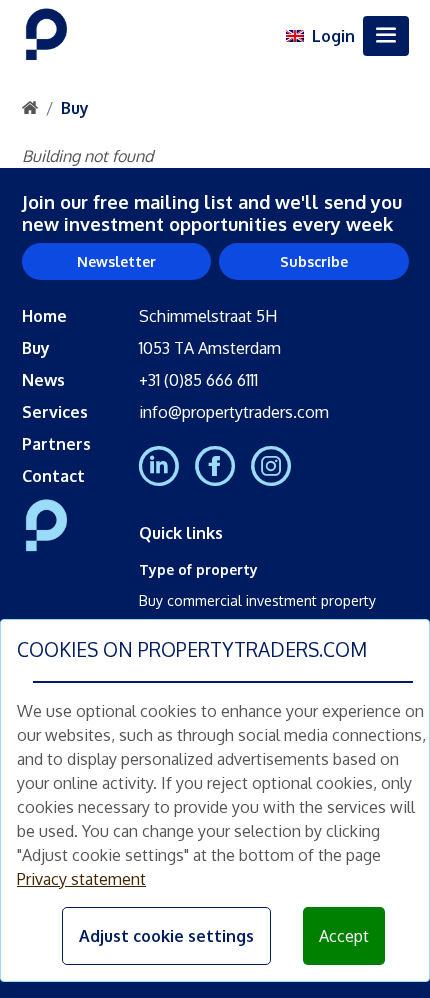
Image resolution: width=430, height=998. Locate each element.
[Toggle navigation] (386, 36)
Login (333, 36)
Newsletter (116, 261)
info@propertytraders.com (234, 412)
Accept (344, 936)
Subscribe (314, 261)
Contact (53, 476)
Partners (56, 444)
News (43, 380)
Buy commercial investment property (257, 600)
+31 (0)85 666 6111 (198, 380)
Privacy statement (81, 879)
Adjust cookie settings (166, 936)
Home (44, 316)
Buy (75, 108)
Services (55, 412)
